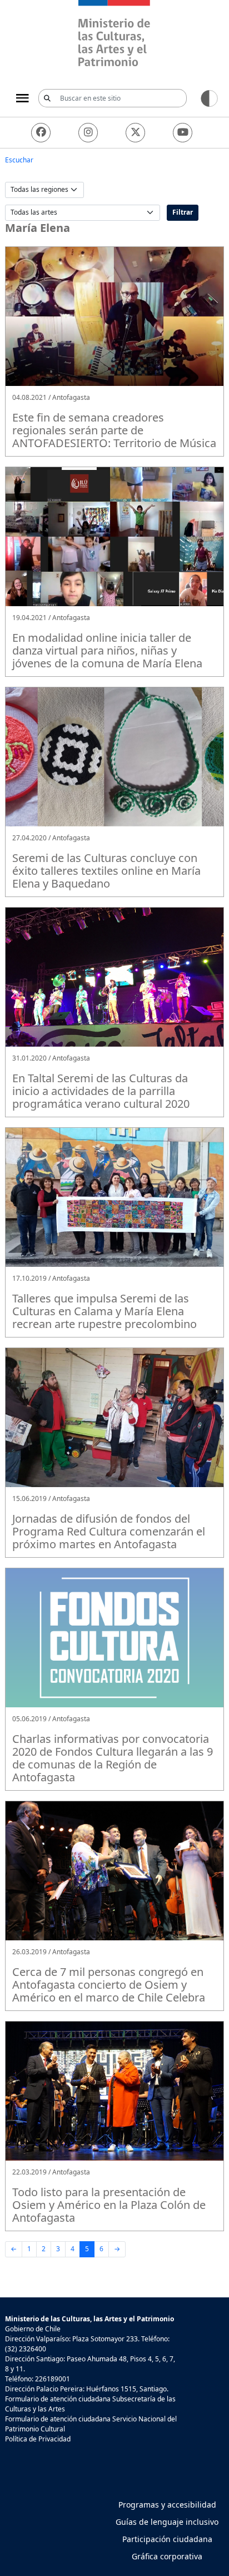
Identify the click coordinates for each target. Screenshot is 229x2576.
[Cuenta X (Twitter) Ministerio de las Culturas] (135, 133)
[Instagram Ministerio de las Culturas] (88, 133)
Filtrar (183, 212)
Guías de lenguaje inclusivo (167, 2522)
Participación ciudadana (167, 2539)
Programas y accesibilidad (167, 2505)
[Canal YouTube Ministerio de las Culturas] (183, 133)
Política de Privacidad (38, 2439)
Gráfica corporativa (167, 2556)
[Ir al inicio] (114, 35)
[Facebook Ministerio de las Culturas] (41, 133)
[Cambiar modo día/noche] (209, 98)
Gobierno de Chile (33, 2329)
